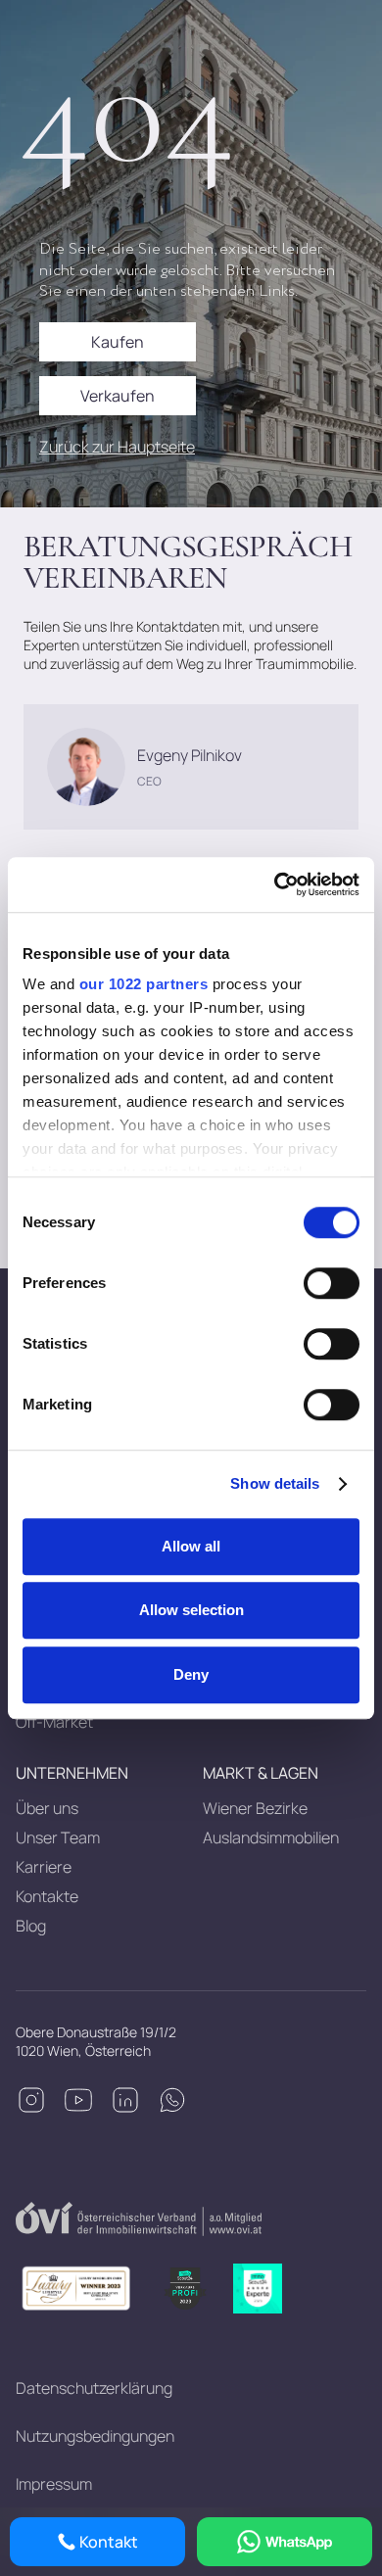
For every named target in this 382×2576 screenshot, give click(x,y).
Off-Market (54, 1722)
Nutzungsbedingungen (95, 2436)
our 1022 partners (144, 984)
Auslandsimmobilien (271, 1837)
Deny (191, 1674)
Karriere (44, 1867)
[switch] (332, 1283)
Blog (31, 1926)
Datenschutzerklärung (94, 2388)
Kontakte (47, 1896)
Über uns (47, 1808)
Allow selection (191, 1610)
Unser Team (58, 1837)
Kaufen (118, 342)
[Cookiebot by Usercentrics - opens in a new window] (275, 884)
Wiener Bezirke (255, 1808)
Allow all (191, 1546)
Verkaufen (118, 396)
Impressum (54, 2484)
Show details (275, 1483)
